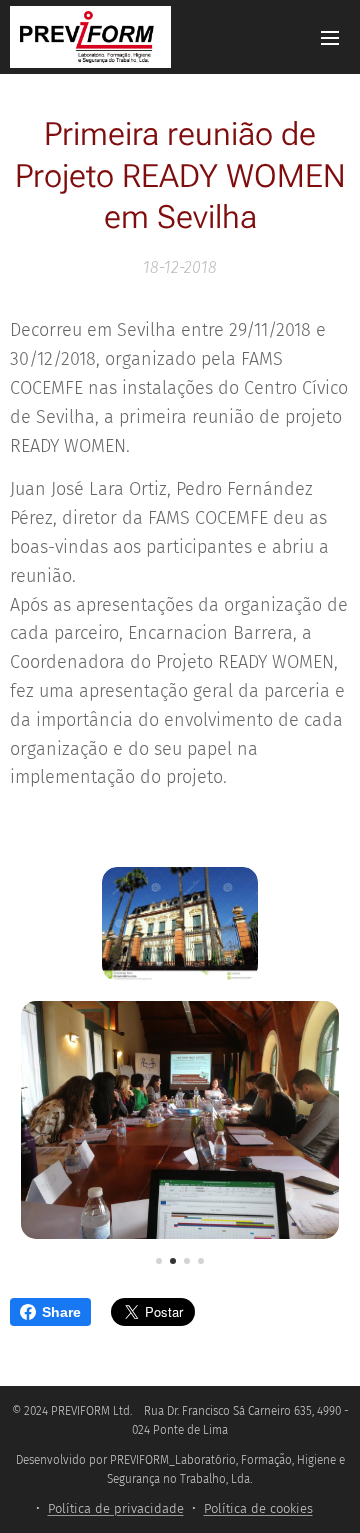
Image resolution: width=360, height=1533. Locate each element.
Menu (330, 37)
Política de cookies (258, 1508)
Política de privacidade (116, 1508)
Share (61, 1312)
